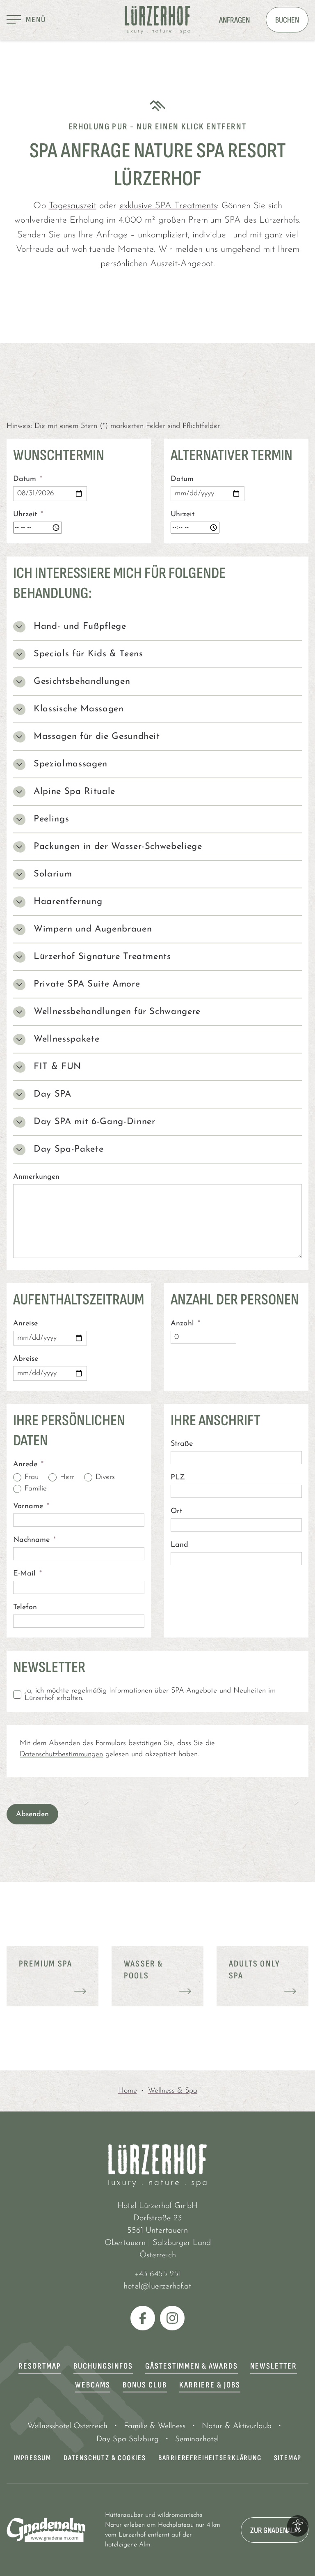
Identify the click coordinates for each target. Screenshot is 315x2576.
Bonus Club (145, 2385)
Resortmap (40, 2366)
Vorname (31, 1506)
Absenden (32, 1815)
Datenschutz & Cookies (105, 2458)
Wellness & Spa (173, 2091)
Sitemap (288, 2458)
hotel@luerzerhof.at (157, 2286)
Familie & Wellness (155, 2426)
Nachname (34, 1540)
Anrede (28, 1465)
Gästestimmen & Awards (192, 2366)
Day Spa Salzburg (128, 2439)
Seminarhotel (197, 2439)
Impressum (32, 2458)
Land (179, 1545)
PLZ (178, 1478)
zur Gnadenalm (275, 2530)
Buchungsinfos (103, 2366)
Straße (182, 1444)
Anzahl (185, 1324)
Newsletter (274, 2366)
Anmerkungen (36, 1177)
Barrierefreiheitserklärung (210, 2458)
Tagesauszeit (73, 206)
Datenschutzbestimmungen (61, 1755)
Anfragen (234, 20)
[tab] (157, 627)
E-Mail (27, 1574)
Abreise (26, 1359)
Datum (28, 479)
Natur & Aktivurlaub (237, 2426)
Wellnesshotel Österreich (67, 2426)
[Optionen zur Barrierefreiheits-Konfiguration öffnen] (298, 2526)
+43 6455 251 (158, 2274)
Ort (176, 1511)
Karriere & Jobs (210, 2385)
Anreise (25, 1324)
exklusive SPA (168, 206)
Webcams (93, 2385)
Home (128, 2091)
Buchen (287, 20)
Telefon (25, 1608)
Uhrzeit (28, 515)
